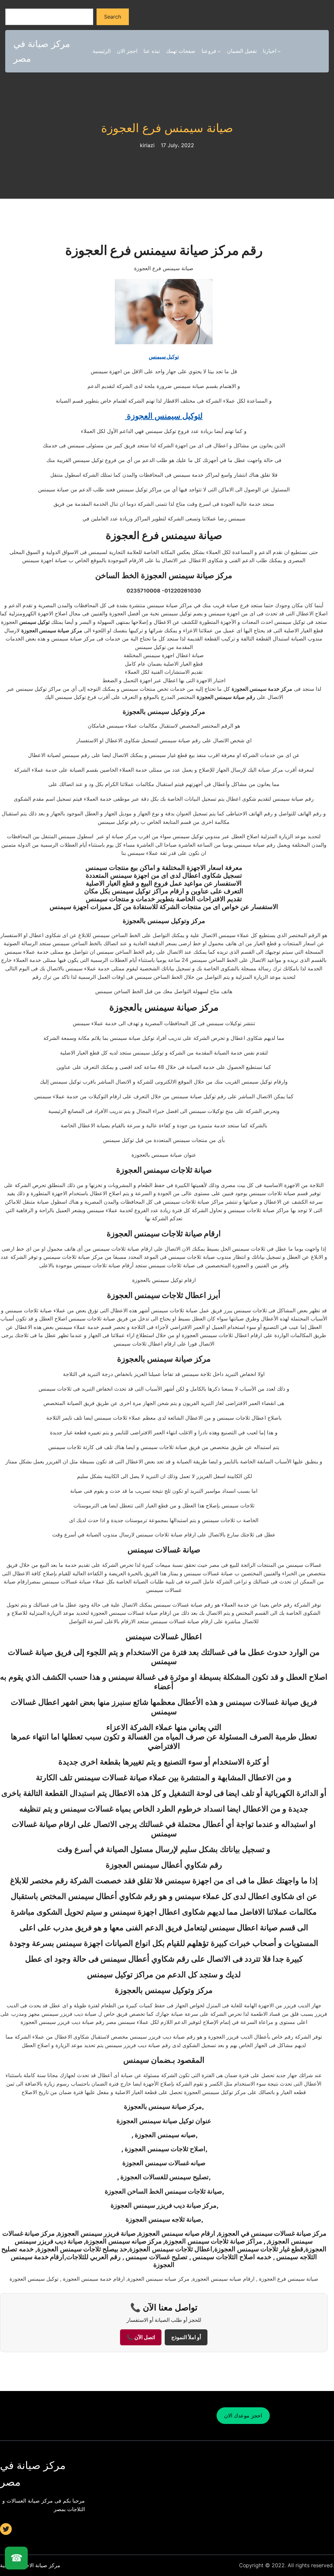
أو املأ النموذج (186, 2337)
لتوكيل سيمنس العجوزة (164, 416)
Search (113, 17)
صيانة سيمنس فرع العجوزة (167, 128)
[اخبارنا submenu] (279, 51)
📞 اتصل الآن (141, 2337)
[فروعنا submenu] (219, 51)
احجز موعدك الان (243, 2415)
